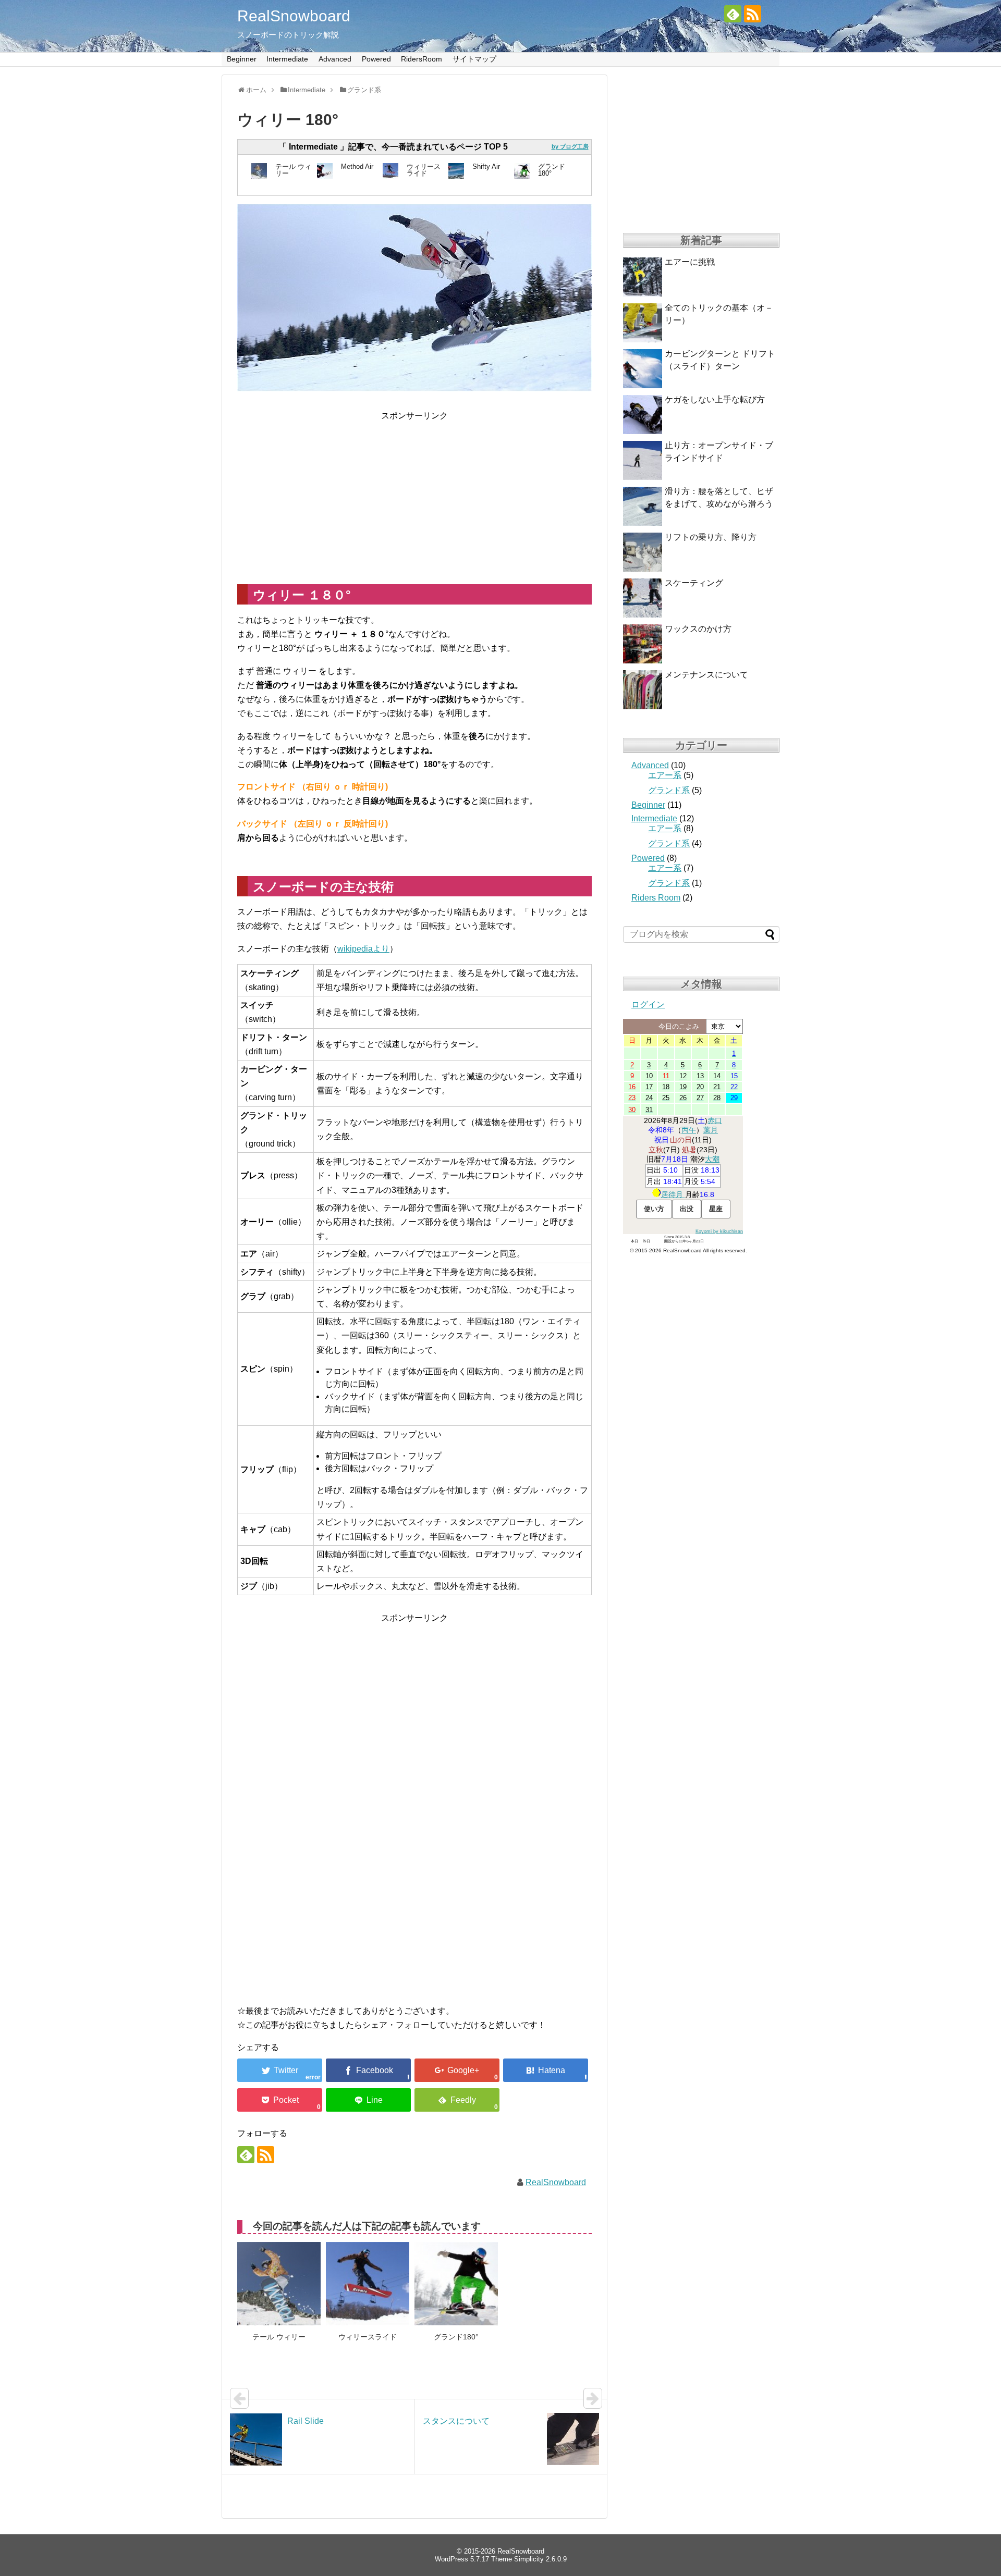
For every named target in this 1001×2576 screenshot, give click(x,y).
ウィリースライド (424, 170)
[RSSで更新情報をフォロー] (753, 14)
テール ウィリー (293, 170)
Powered (376, 59)
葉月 (711, 1130)
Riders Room (656, 898)
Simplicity (529, 2559)
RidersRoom (422, 59)
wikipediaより (363, 949)
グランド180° (552, 170)
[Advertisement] (325, 496)
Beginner (242, 59)
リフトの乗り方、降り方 (711, 537)
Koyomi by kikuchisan (719, 1231)
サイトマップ (474, 59)
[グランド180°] (456, 2284)
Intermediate (287, 59)
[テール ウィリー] (279, 2284)
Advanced (335, 59)
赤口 (715, 1120)
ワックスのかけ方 (698, 629)
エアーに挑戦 (690, 262)
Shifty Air (486, 167)
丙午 (689, 1130)
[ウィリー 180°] (546, 2070)
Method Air (357, 167)
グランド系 (669, 790)
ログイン (648, 1004)
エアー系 (665, 775)
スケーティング (694, 583)
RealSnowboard (294, 16)
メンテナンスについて (706, 675)
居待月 (673, 1194)
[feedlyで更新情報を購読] (733, 14)
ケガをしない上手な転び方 (715, 399)
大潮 (712, 1159)
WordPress (451, 2559)
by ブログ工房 (570, 146)
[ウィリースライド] (368, 2284)
